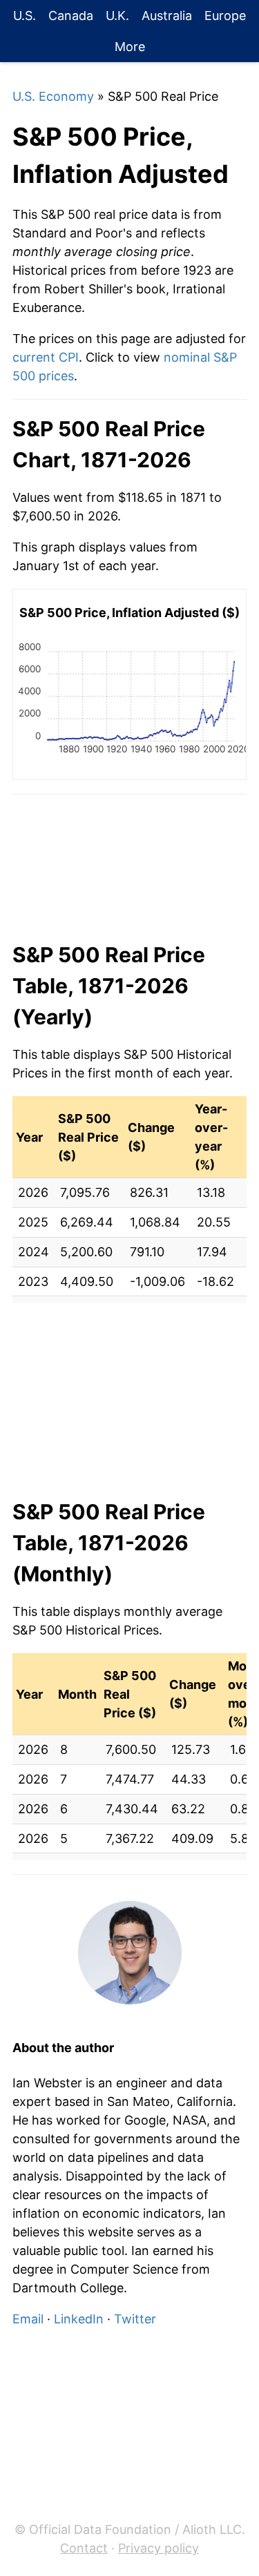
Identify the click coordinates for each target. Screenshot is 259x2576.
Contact (84, 2548)
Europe (225, 16)
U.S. (25, 16)
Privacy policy (159, 2548)
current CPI (46, 357)
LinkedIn (79, 2319)
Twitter (135, 2319)
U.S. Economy (53, 96)
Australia (167, 16)
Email (28, 2319)
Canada (71, 16)
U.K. (117, 16)
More (130, 47)
